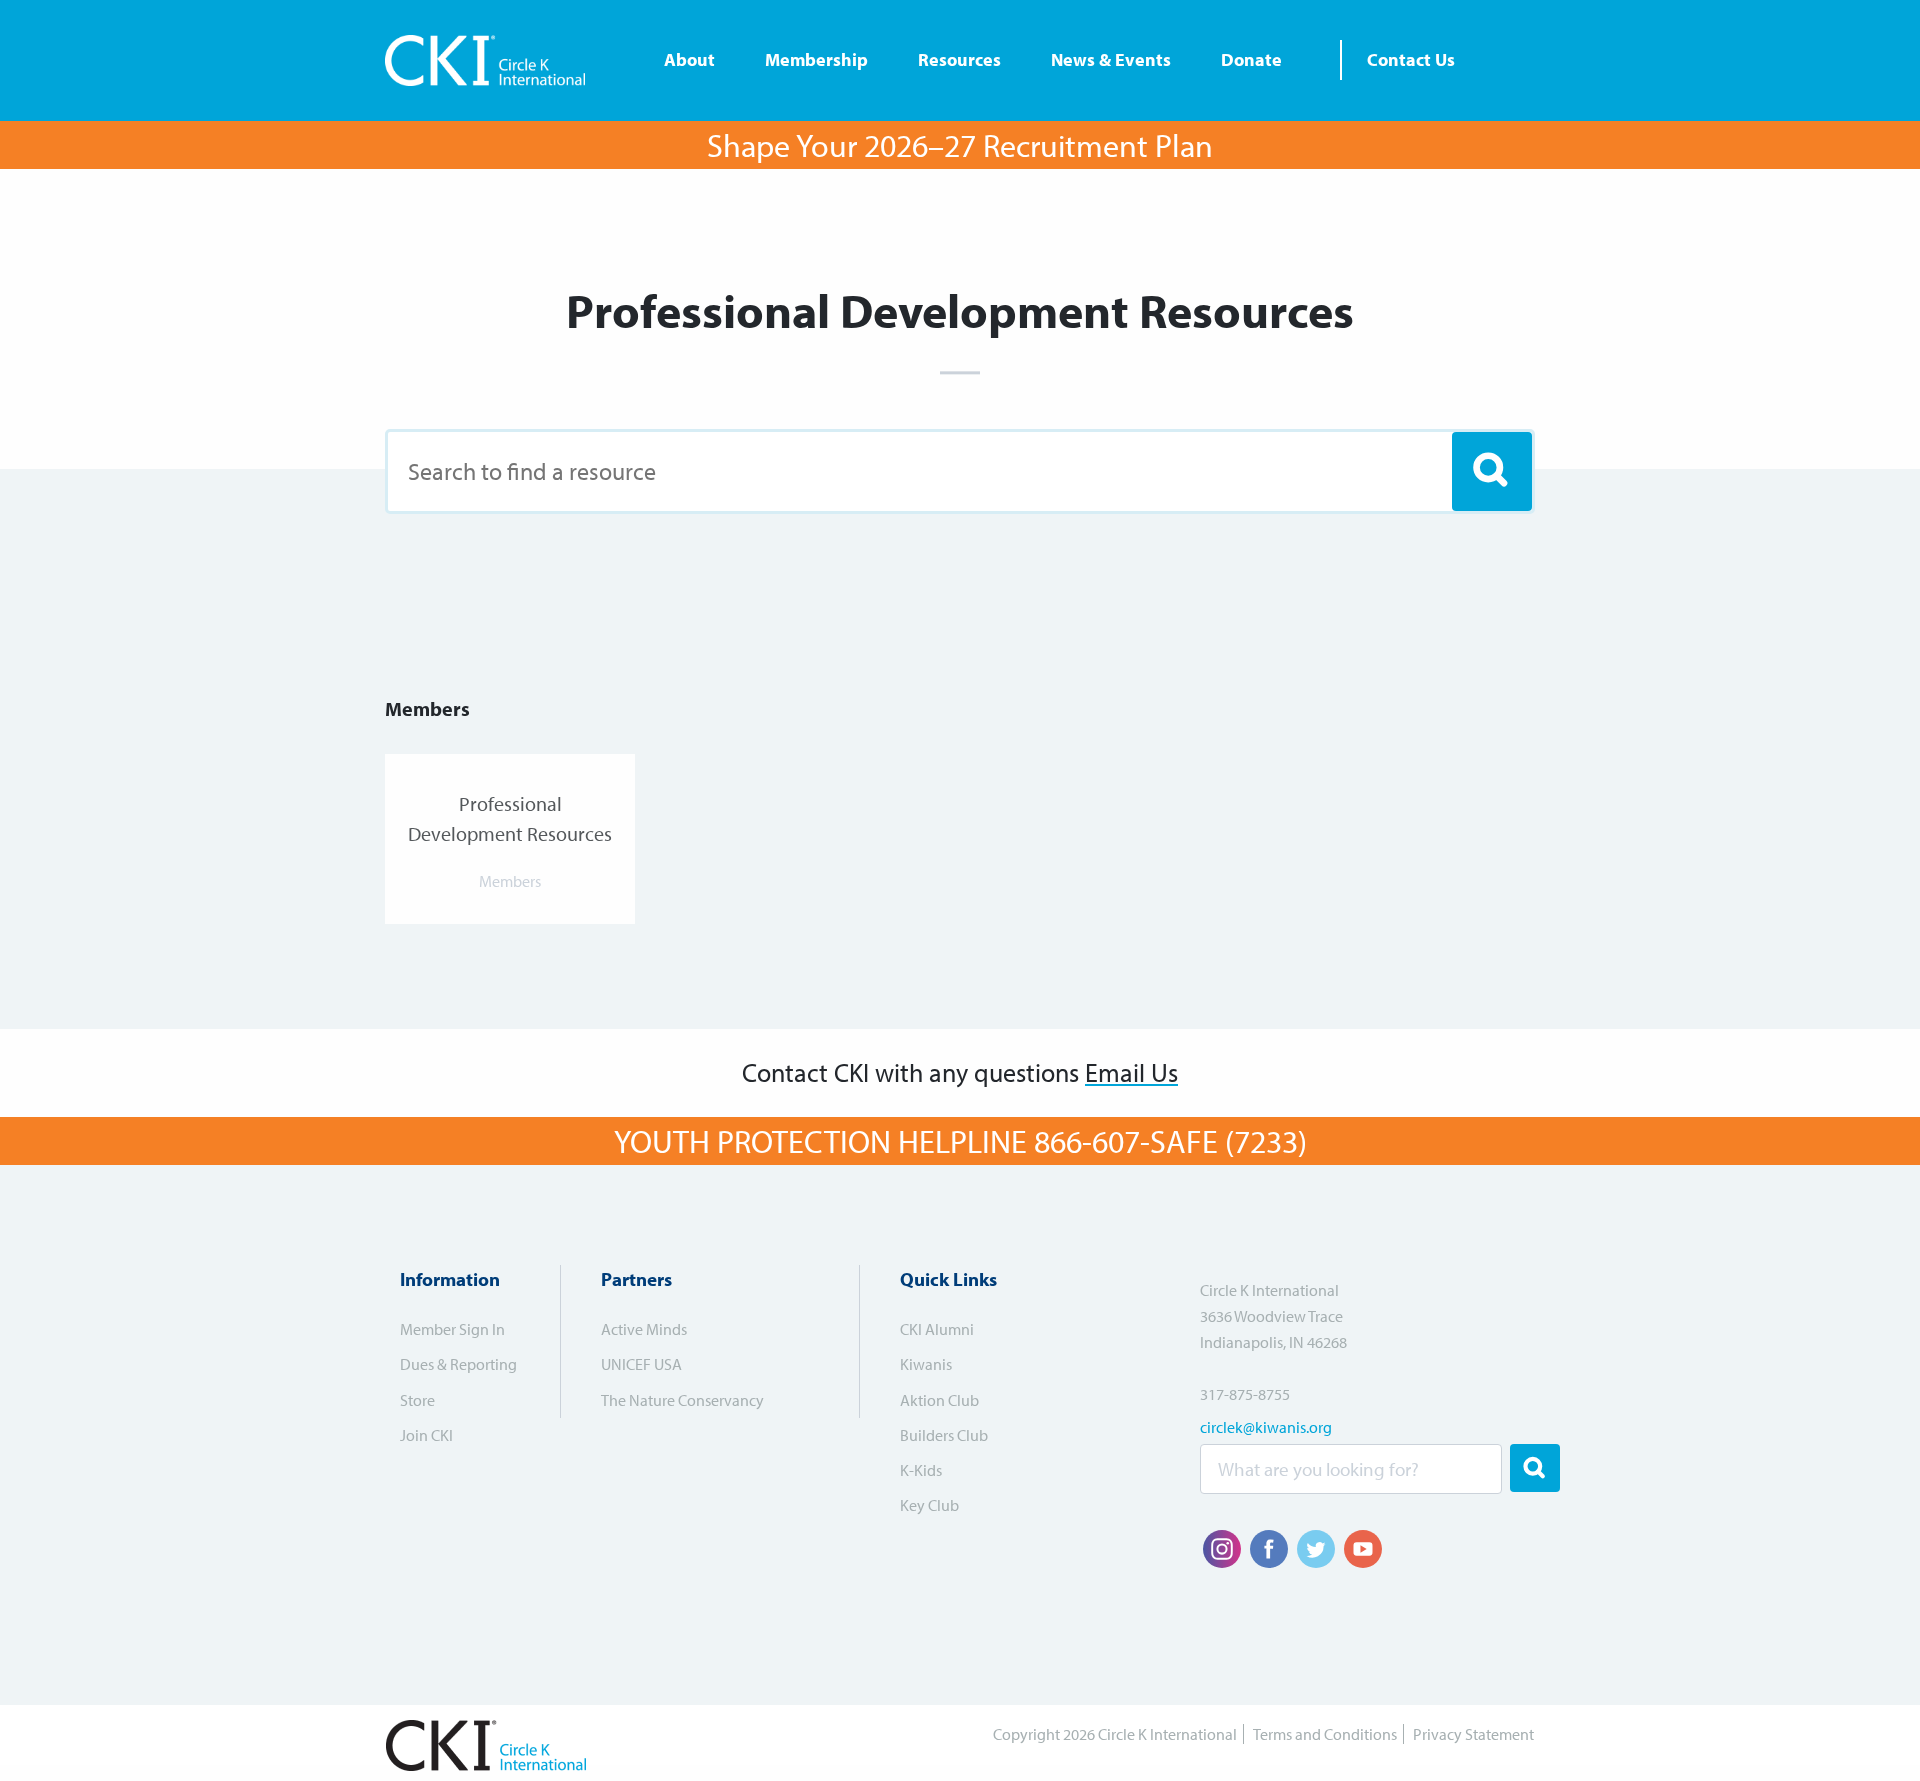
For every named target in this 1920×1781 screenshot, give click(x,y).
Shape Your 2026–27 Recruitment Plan (960, 145)
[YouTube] (1363, 1549)
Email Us (1131, 1072)
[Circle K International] (492, 60)
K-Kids (921, 1470)
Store (417, 1400)
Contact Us (1411, 59)
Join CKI (426, 1435)
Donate (1251, 59)
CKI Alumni (937, 1329)
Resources (959, 59)
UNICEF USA (641, 1364)
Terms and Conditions (1325, 1734)
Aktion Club (939, 1400)
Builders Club (944, 1435)
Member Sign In (452, 1329)
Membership (816, 59)
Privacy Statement (1473, 1734)
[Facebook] (1269, 1549)
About (689, 59)
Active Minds (644, 1329)
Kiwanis (926, 1364)
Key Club (929, 1505)
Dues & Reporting (458, 1364)
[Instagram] (1222, 1549)
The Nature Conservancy (682, 1400)
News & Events (1111, 59)
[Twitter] (1316, 1549)
